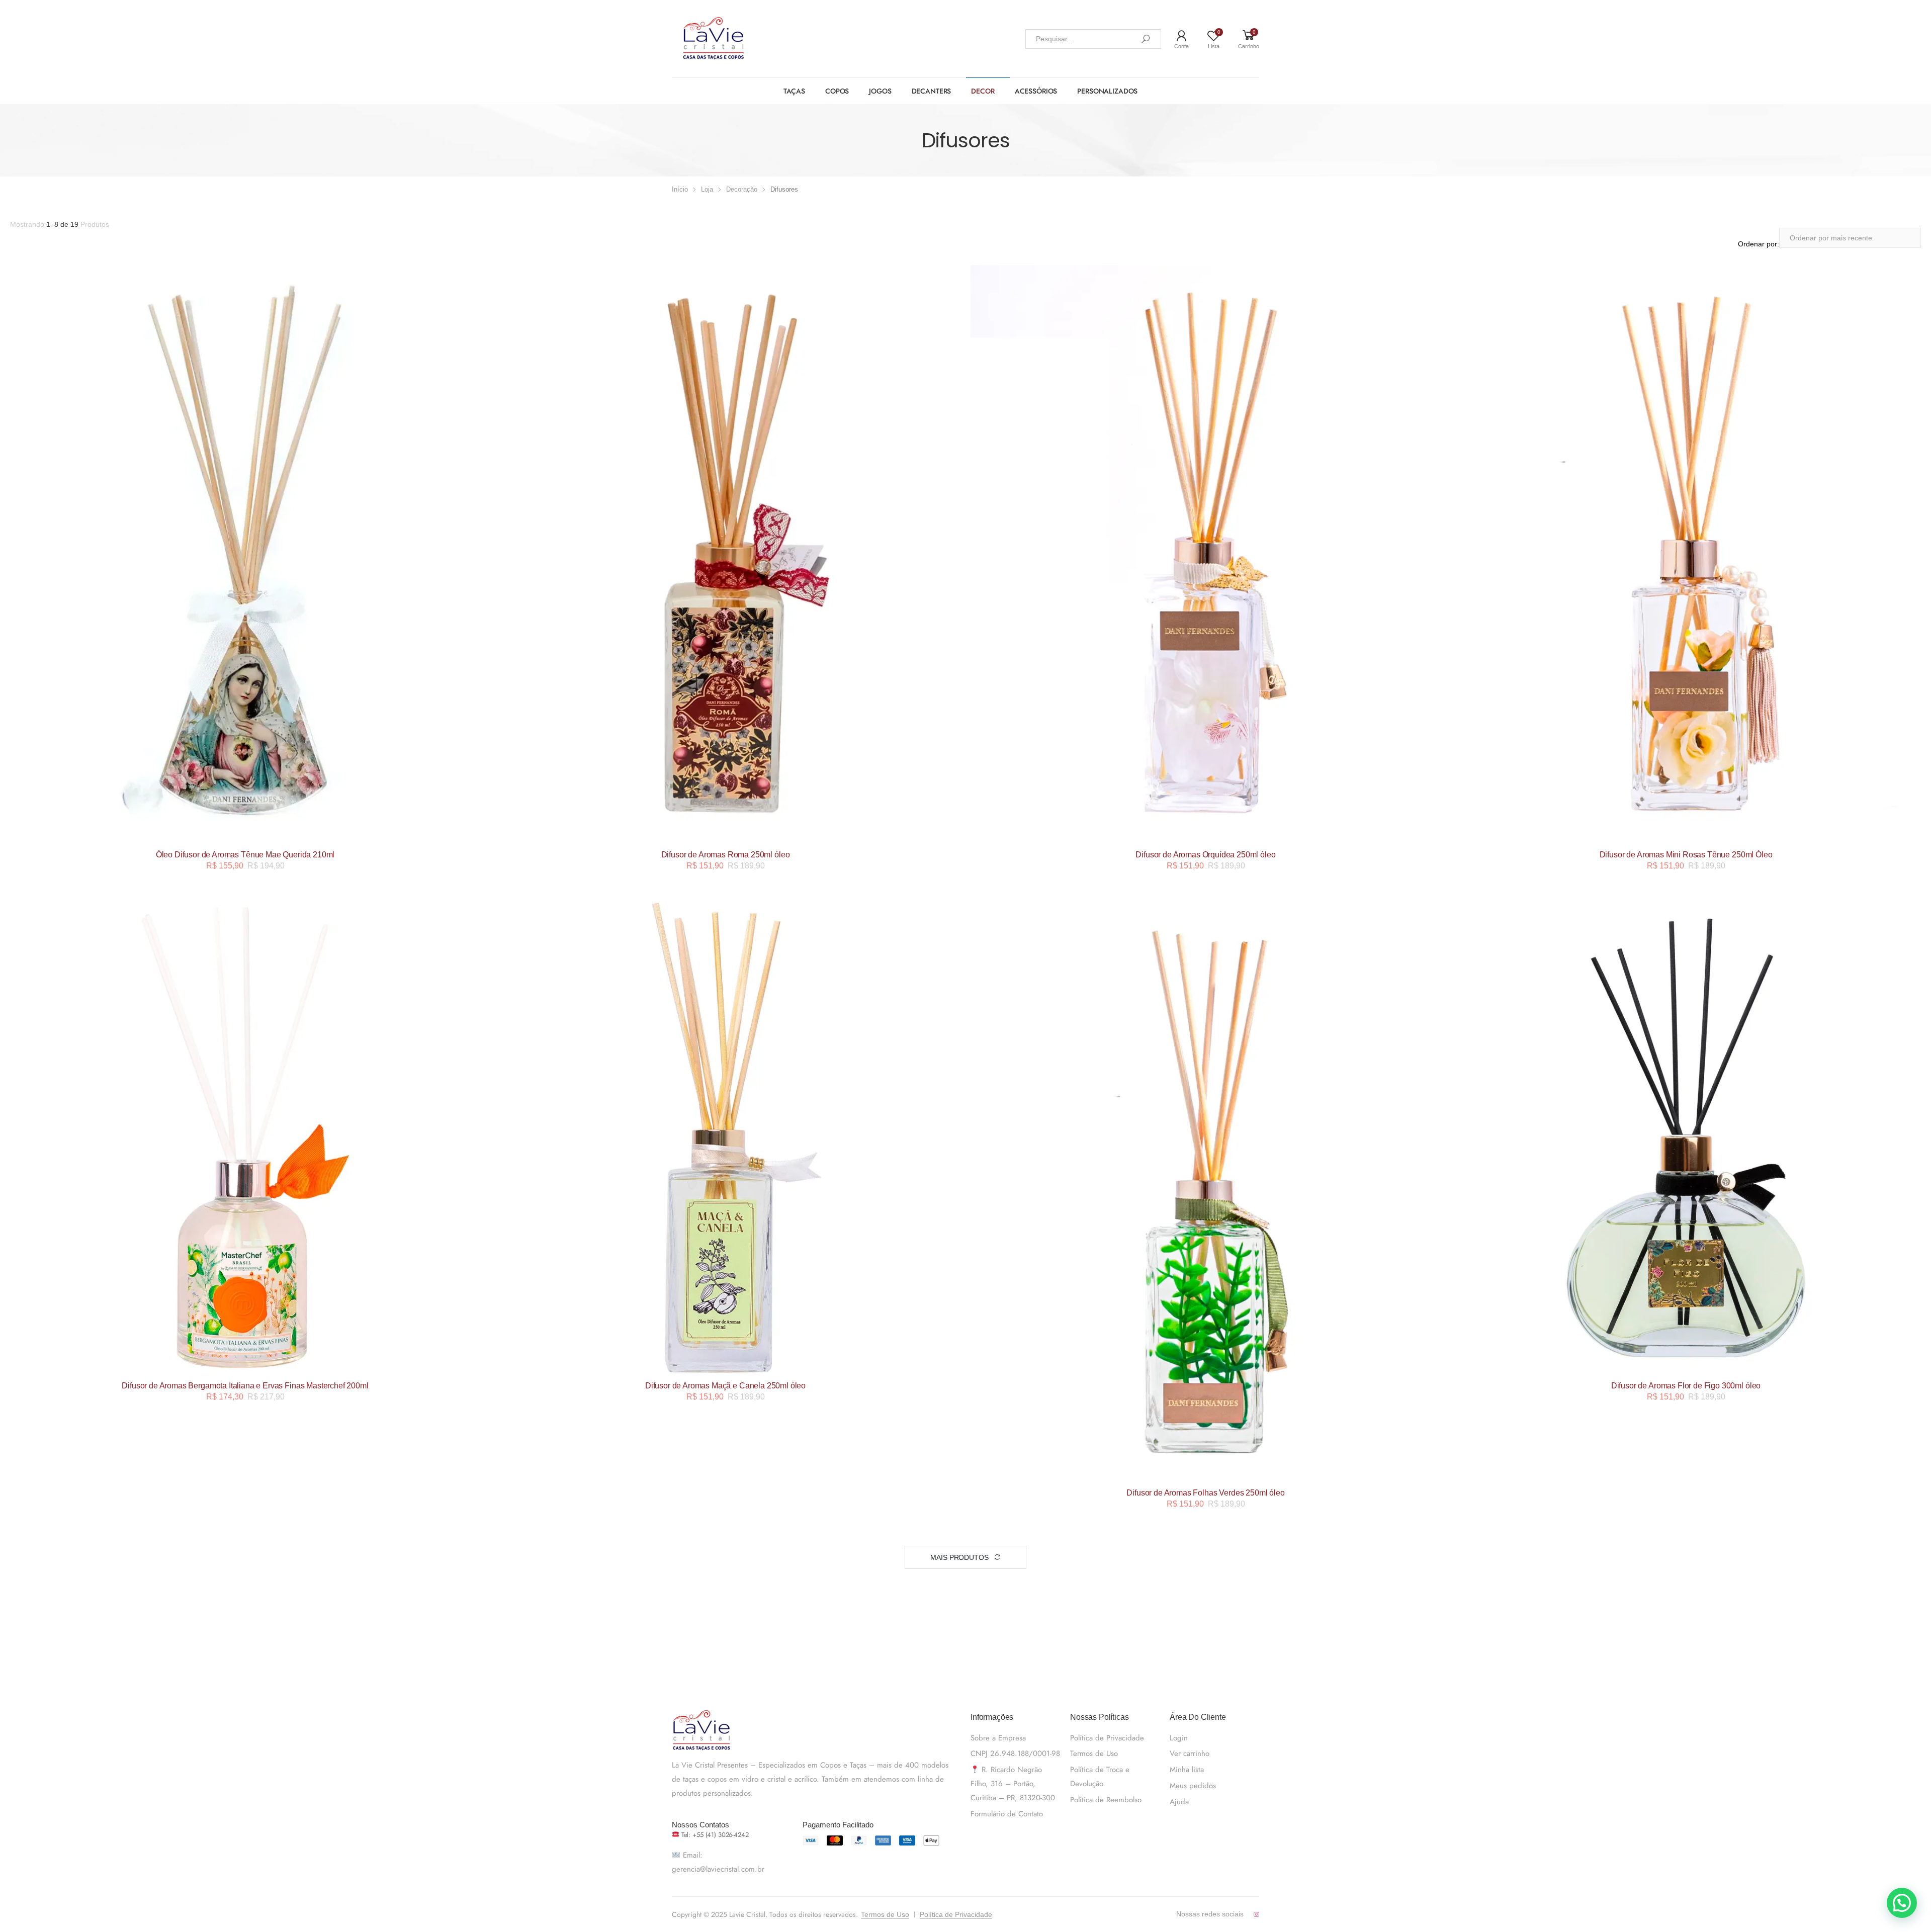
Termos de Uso (1094, 1753)
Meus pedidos (1193, 1786)
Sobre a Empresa (998, 1738)
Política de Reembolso (1106, 1800)
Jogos (880, 91)
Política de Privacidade (1107, 1738)
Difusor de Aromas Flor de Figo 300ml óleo (1686, 1386)
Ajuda (1179, 1802)
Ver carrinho (1190, 1753)
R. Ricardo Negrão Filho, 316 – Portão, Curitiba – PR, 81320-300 (1013, 1784)
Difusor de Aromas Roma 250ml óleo (726, 855)
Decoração (742, 189)
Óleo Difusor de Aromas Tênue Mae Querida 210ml (245, 855)
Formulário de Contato (1007, 1814)
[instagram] (1256, 1914)
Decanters (932, 91)
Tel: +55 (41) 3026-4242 (714, 1835)
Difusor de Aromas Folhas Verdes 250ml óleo (1205, 1493)
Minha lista (1187, 1770)
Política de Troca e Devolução (1100, 1777)
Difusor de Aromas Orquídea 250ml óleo (1205, 855)
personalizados (1107, 91)
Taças (794, 91)
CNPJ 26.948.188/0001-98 (1015, 1753)
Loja (707, 189)
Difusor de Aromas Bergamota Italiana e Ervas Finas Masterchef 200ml (245, 1386)
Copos (837, 91)
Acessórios (1036, 91)
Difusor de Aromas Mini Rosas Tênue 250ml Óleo (1686, 855)
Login (1179, 1738)
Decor (983, 91)
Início (680, 189)
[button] (1902, 1903)
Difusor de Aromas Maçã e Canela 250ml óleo (725, 1386)
